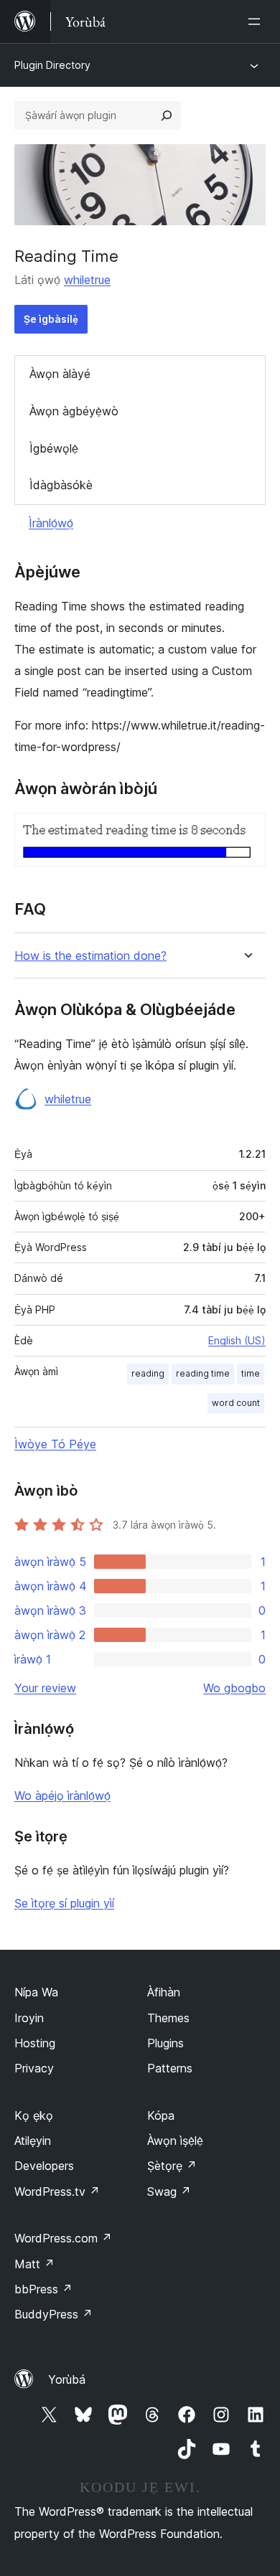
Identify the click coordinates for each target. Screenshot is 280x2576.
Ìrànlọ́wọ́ (51, 523)
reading (148, 1373)
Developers (44, 2166)
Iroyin (29, 2018)
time (251, 1373)
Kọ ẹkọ (34, 2115)
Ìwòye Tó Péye (55, 1444)
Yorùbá (67, 2379)
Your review (45, 1688)
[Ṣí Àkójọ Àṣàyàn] (257, 22)
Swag (169, 2192)
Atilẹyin (33, 2141)
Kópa (161, 2115)
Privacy (34, 2068)
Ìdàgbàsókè (61, 485)
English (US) (237, 1340)
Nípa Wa (36, 1992)
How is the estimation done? (90, 956)
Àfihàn (164, 1992)
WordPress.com (63, 2238)
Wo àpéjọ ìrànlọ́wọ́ (62, 1796)
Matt (34, 2264)
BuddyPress (53, 2314)
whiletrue (87, 280)
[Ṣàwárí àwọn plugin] (167, 115)
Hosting (35, 2043)
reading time (203, 1373)
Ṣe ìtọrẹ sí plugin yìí (64, 1903)
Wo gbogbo (234, 1688)
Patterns (170, 2068)
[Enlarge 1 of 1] (246, 832)
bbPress (43, 2289)
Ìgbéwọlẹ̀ (54, 448)
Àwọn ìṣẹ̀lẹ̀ (175, 2141)
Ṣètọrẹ (172, 2166)
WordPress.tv (57, 2192)
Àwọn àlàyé (60, 374)
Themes (168, 2018)
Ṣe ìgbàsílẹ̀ (51, 319)
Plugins (165, 2043)
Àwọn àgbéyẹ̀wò (74, 411)
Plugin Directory (52, 65)
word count (236, 1403)
